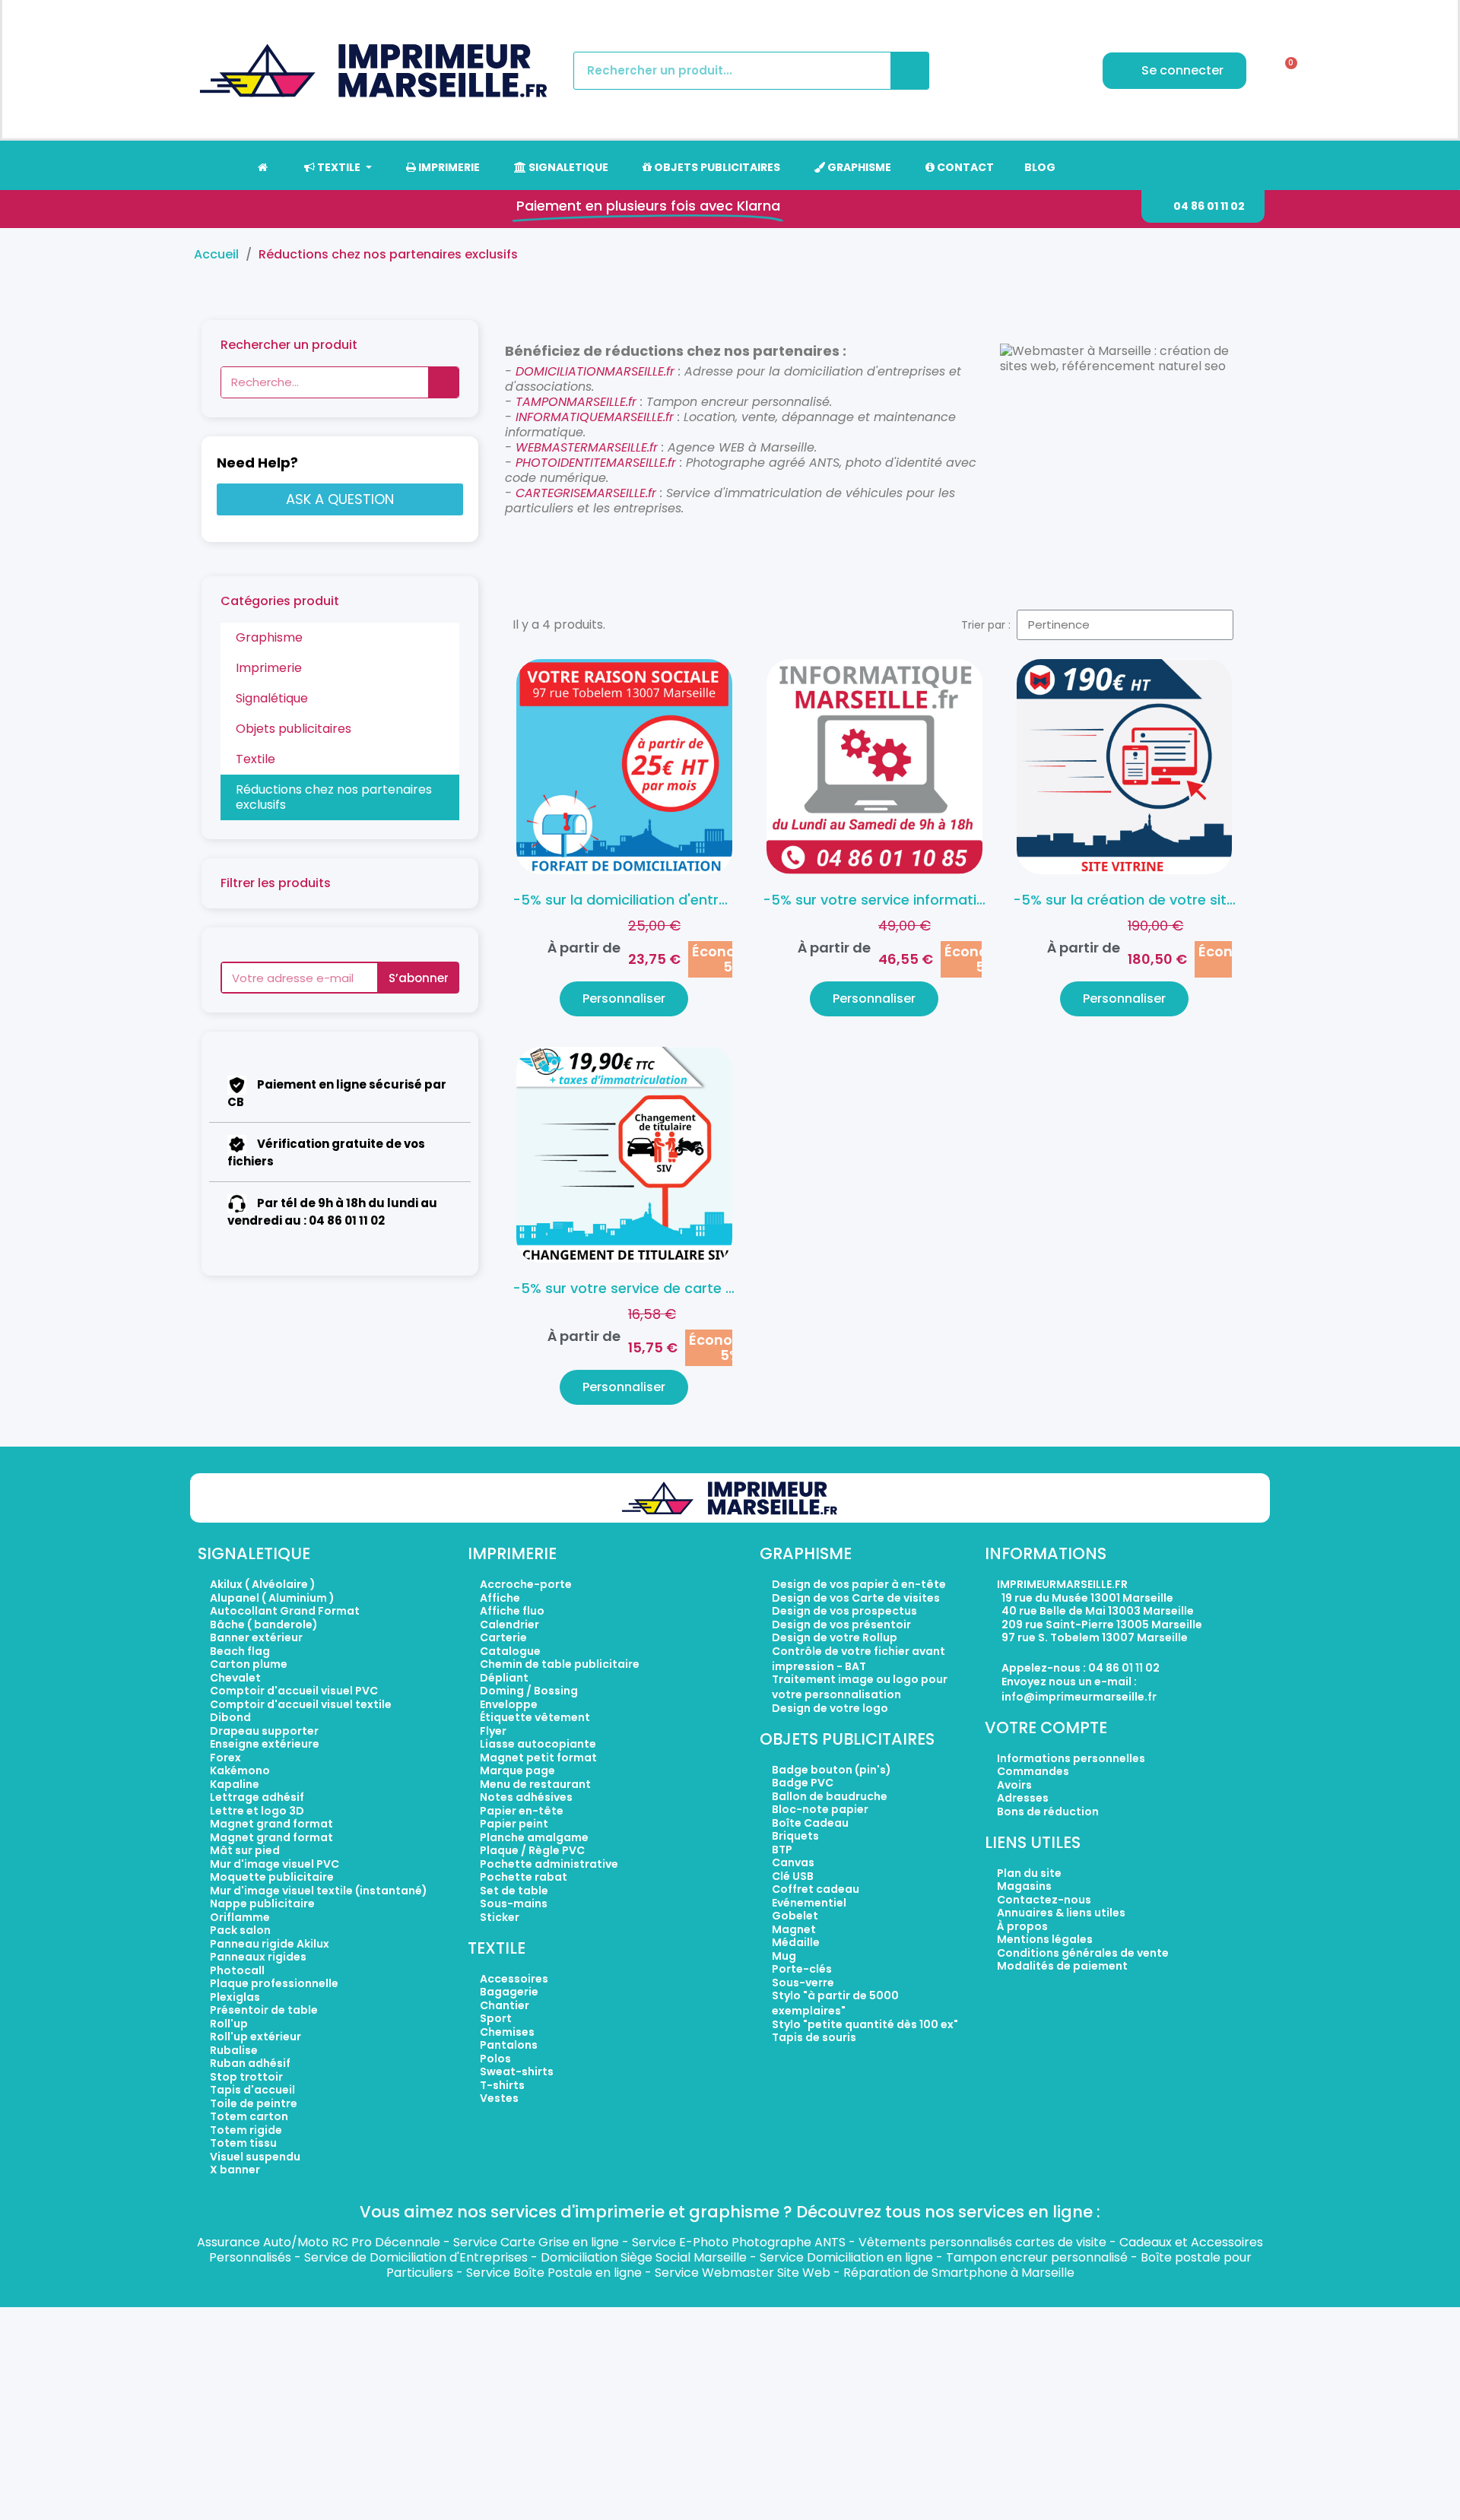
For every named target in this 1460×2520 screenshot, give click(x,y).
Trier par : (986, 625)
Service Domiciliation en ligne (846, 2257)
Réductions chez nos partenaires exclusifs (334, 797)
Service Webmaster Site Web (743, 2273)
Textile (255, 759)
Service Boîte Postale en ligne (554, 2273)
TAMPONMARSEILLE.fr (576, 402)
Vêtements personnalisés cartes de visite (982, 2242)
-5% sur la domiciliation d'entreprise (636, 900)
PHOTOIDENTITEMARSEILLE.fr (598, 463)
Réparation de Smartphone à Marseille (959, 2273)
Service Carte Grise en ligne (536, 2242)
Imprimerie (269, 668)
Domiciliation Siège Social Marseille (644, 2257)
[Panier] (1286, 71)
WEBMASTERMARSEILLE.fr (589, 447)
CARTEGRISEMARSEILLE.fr (586, 493)
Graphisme (269, 637)
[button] (1203, 206)
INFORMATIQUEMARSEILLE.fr (595, 417)
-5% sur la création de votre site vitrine (1147, 900)
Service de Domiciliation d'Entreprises (416, 2257)
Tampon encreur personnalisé (1037, 2257)
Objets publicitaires (294, 729)
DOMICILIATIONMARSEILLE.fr (595, 371)
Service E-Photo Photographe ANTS (739, 2242)
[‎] (262, 167)
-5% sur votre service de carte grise (636, 1288)
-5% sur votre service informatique (882, 900)
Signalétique (272, 698)
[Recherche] (909, 71)
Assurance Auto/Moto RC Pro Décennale (319, 2242)
